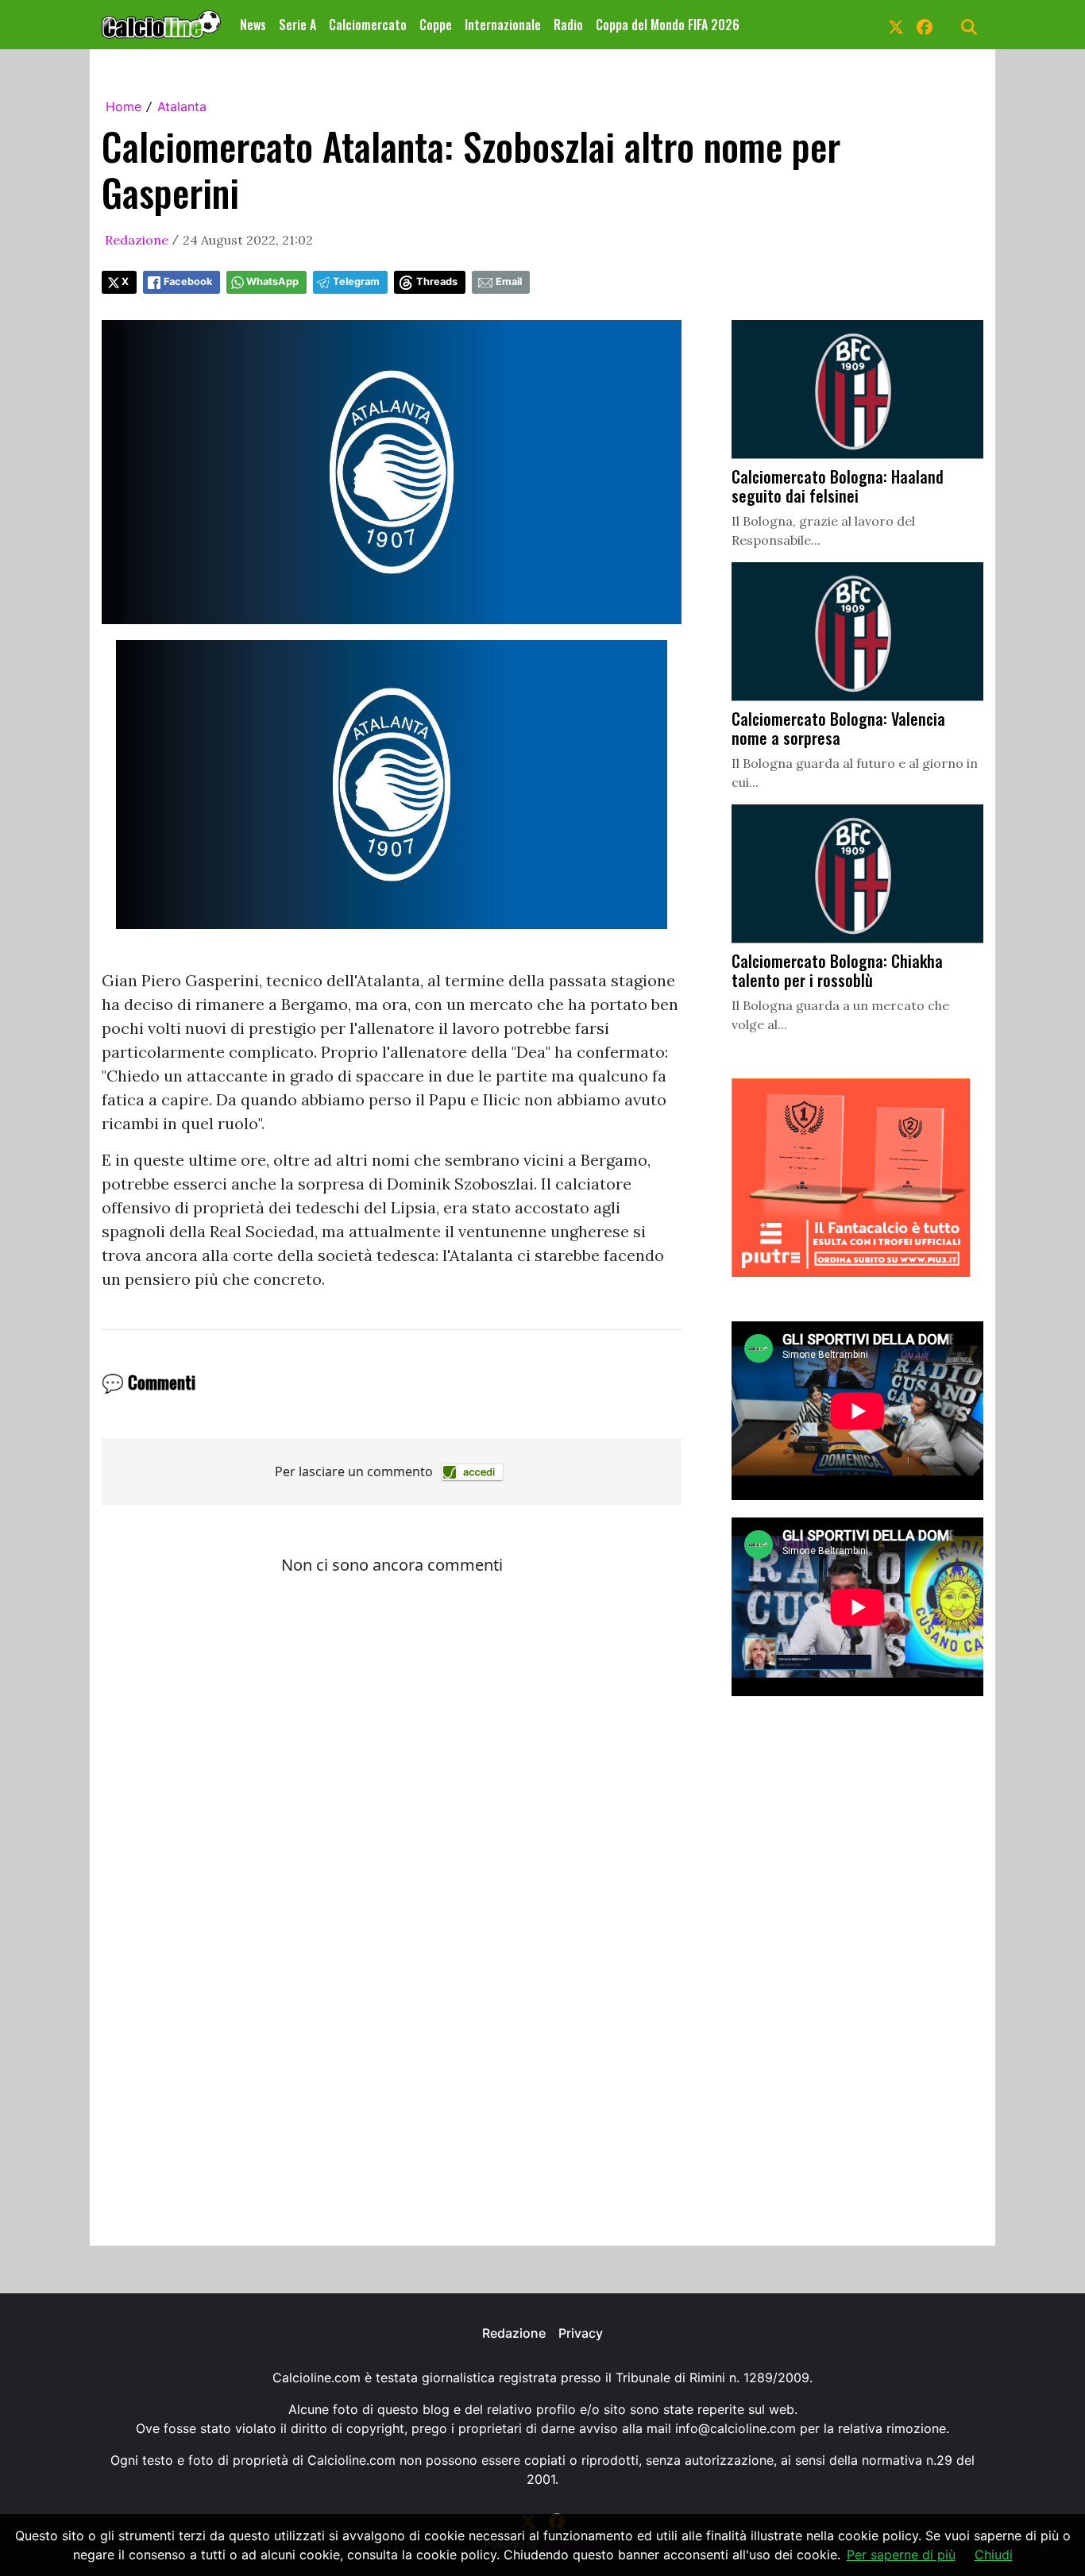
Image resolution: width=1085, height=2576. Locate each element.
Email (509, 282)
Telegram (356, 282)
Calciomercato (368, 25)
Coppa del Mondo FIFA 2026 (668, 25)
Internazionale (503, 25)
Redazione (137, 240)
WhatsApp (272, 282)
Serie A (297, 25)
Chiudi (994, 2555)
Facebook (188, 282)
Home (124, 106)
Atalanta (182, 106)
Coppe (436, 25)
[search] (969, 25)
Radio (568, 25)
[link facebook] (925, 25)
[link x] (896, 25)
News (253, 25)
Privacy (581, 2333)
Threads (437, 282)
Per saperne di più (901, 2555)
